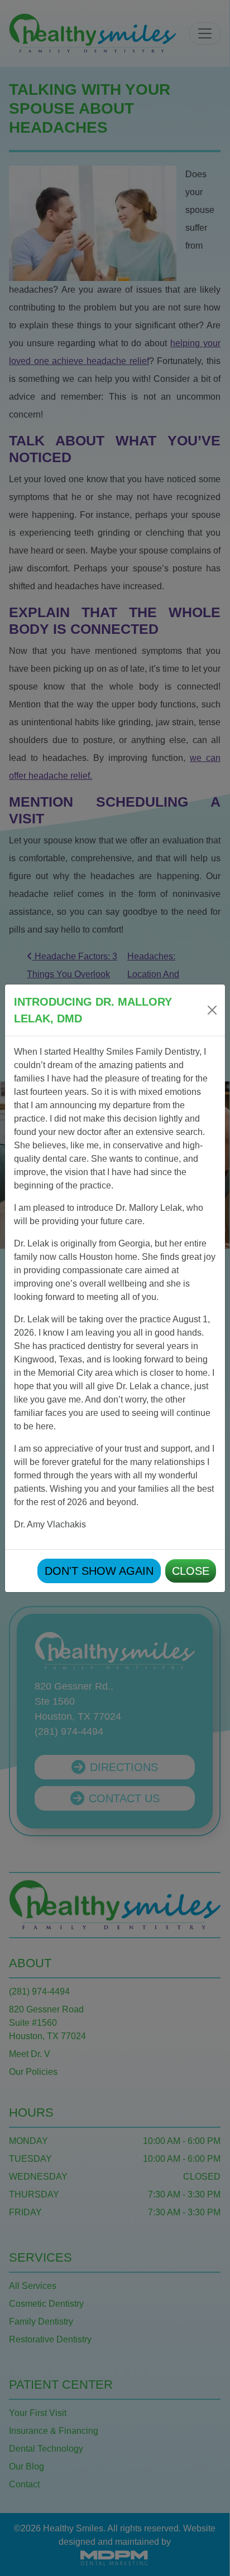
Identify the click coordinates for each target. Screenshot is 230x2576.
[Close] (212, 1010)
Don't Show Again (99, 1571)
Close (191, 1571)
